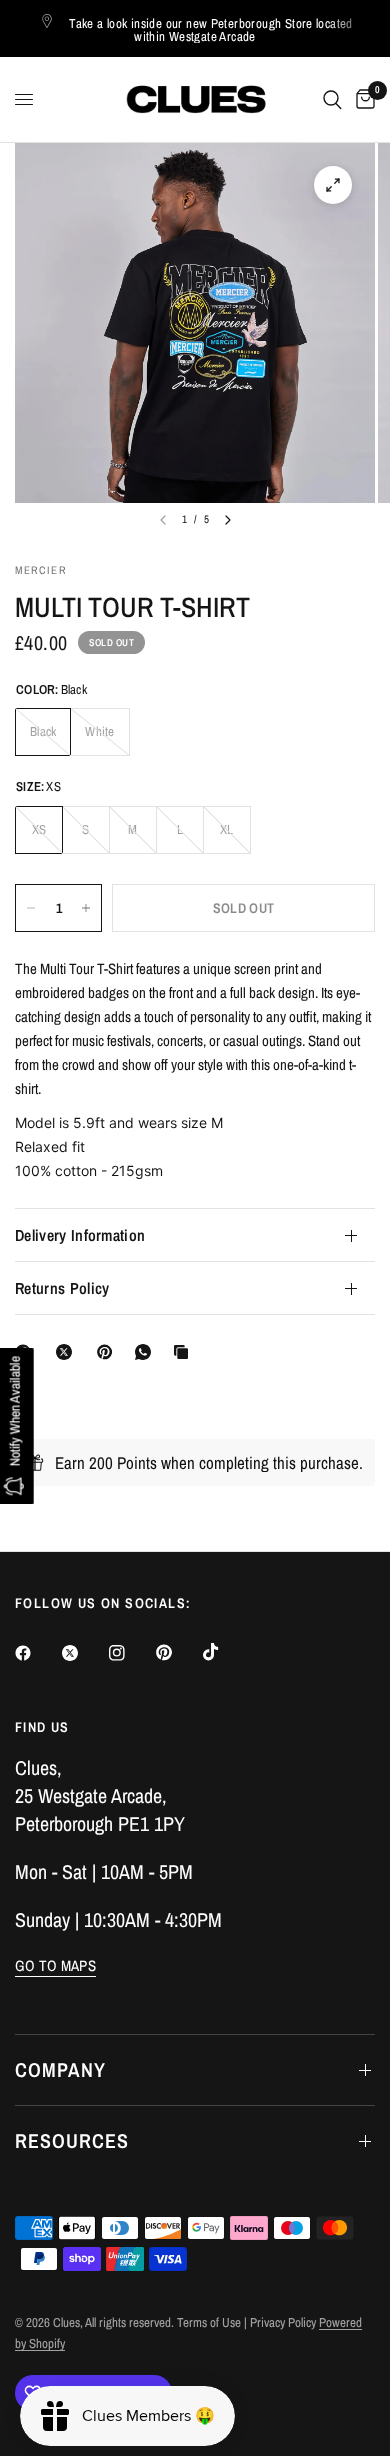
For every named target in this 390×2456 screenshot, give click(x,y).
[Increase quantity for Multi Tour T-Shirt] (86, 908)
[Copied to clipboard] (185, 1352)
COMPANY (60, 2069)
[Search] (332, 99)
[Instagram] (131, 1653)
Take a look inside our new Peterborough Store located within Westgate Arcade (211, 30)
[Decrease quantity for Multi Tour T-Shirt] (31, 908)
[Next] (228, 520)
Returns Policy (62, 1288)
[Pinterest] (109, 1352)
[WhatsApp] (147, 1352)
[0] (362, 99)
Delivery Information (80, 1235)
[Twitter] (84, 1653)
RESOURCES (72, 2140)
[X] (68, 1352)
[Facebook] (37, 1653)
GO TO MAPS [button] (55, 1965)
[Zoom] (333, 185)
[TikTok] (225, 1652)
